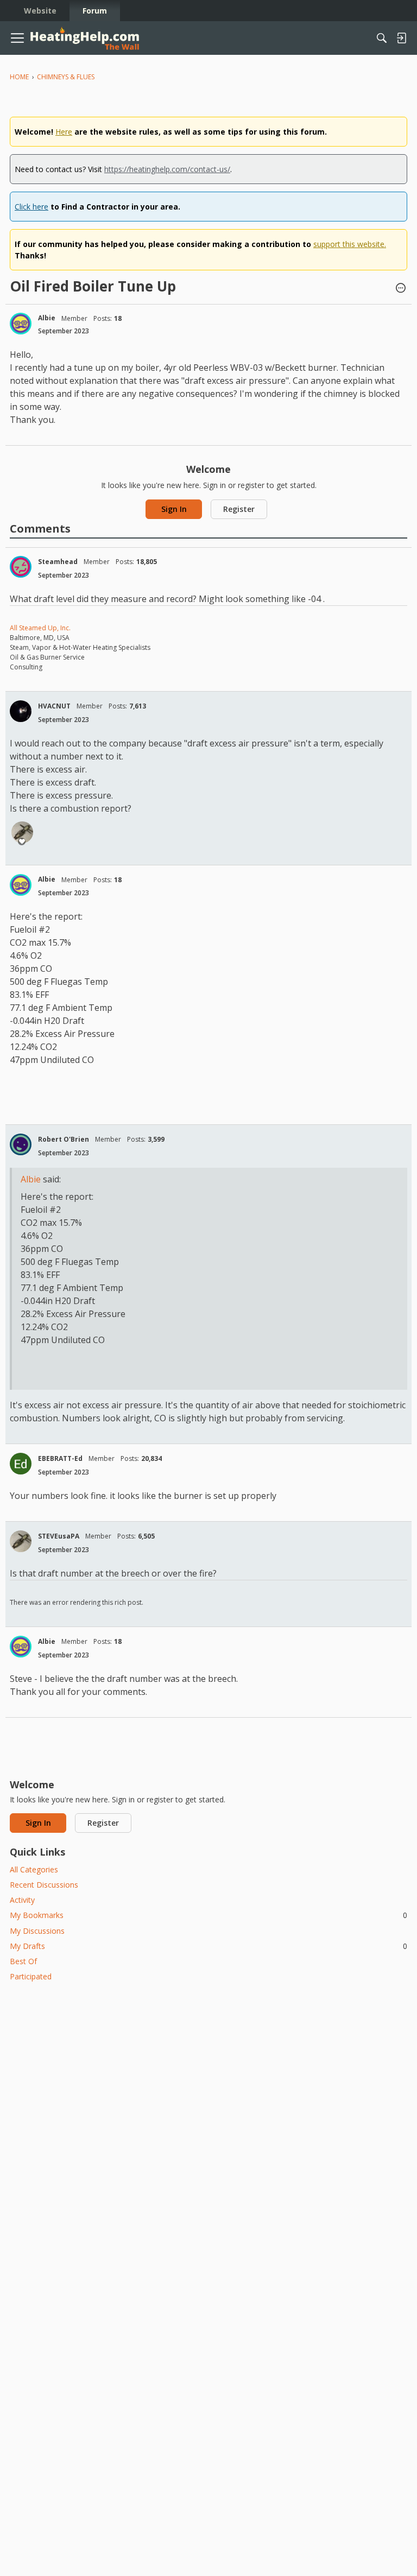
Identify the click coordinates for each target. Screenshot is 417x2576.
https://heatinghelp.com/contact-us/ (167, 169)
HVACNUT (54, 706)
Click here (31, 207)
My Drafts (208, 1946)
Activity (22, 1900)
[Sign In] (401, 38)
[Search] (382, 38)
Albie (47, 318)
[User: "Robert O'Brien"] (21, 1144)
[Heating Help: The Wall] (85, 38)
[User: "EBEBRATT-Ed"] (21, 1464)
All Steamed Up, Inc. (40, 628)
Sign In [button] (174, 509)
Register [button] (239, 509)
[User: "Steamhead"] (21, 567)
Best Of (23, 1961)
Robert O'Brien (64, 1139)
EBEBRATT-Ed (60, 1458)
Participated (31, 1976)
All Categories (34, 1869)
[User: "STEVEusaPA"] (22, 832)
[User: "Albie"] (21, 324)
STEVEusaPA (59, 1536)
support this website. (350, 244)
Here (64, 132)
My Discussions (37, 1931)
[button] (401, 289)
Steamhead (58, 562)
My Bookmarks (208, 1915)
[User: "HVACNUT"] (21, 711)
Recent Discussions (44, 1885)
